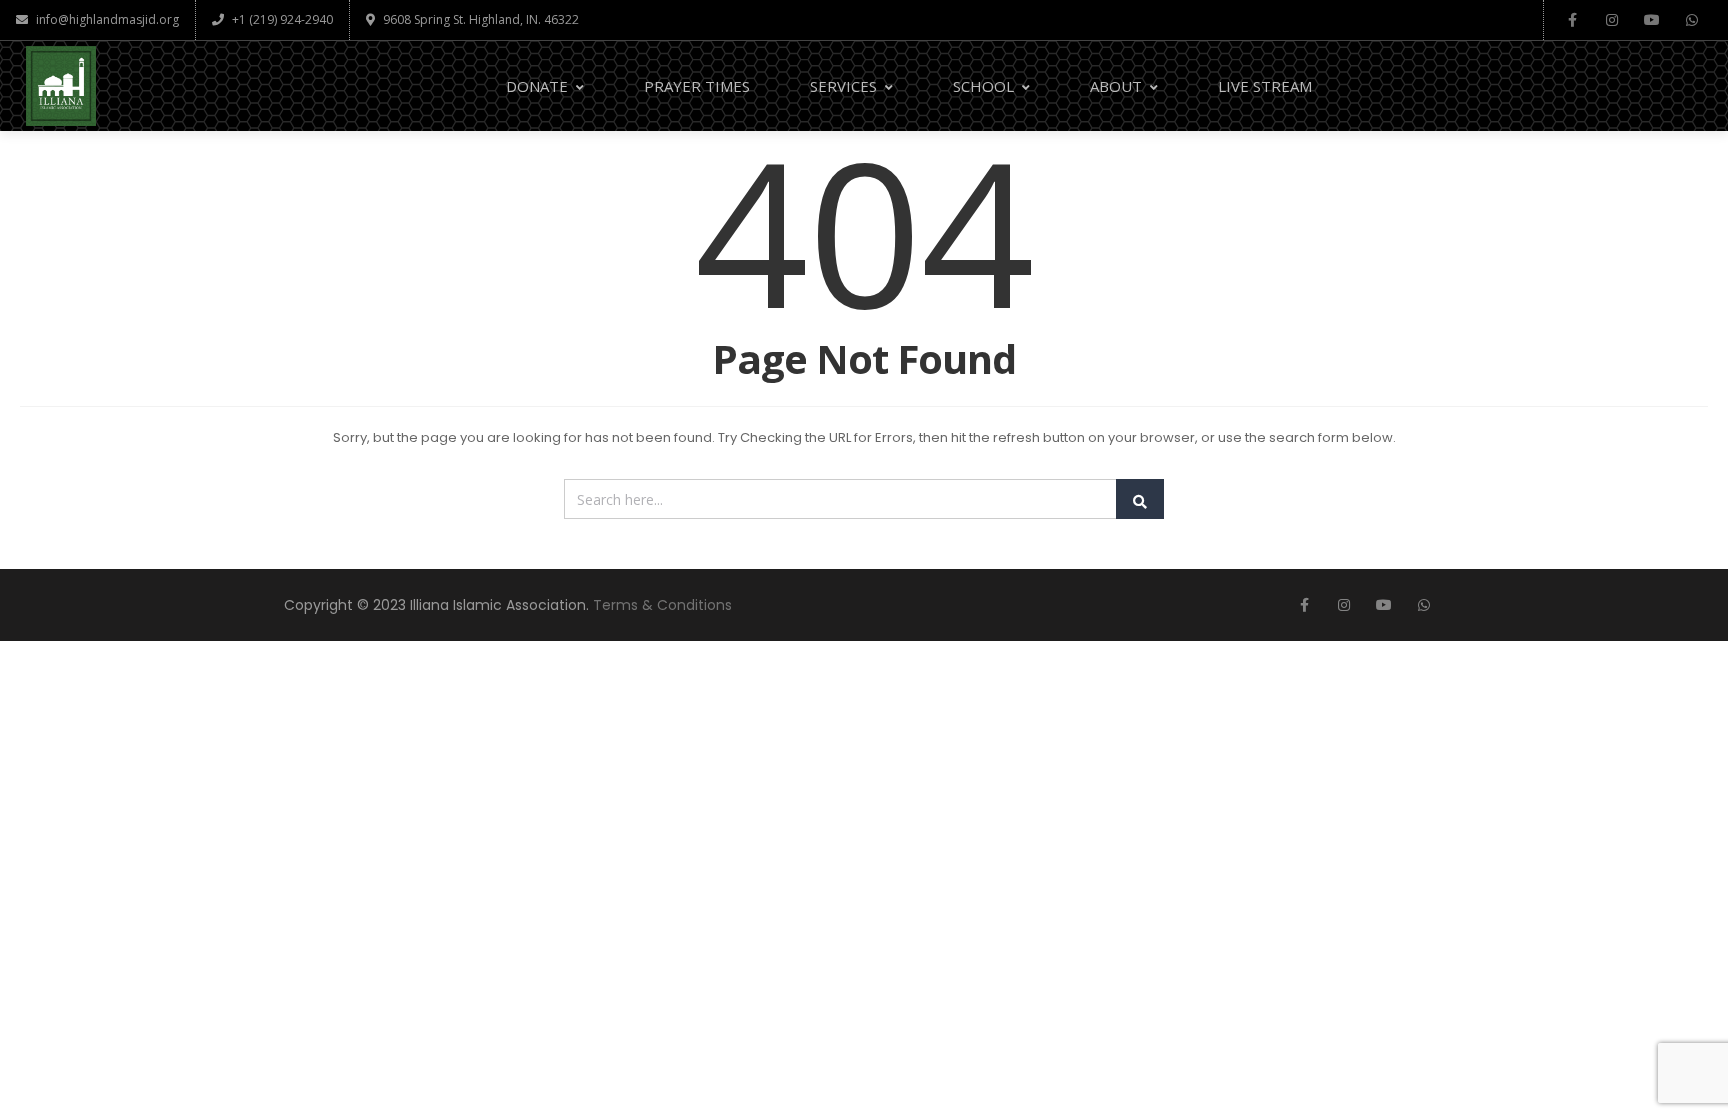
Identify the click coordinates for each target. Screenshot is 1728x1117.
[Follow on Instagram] (1612, 20)
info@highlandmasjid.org (107, 19)
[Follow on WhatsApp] (1692, 20)
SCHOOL (983, 86)
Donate (537, 86)
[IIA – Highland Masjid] (61, 86)
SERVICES (843, 86)
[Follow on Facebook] (1572, 20)
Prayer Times (697, 86)
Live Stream (1265, 86)
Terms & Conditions (662, 605)
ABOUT (1116, 86)
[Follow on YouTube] (1652, 20)
